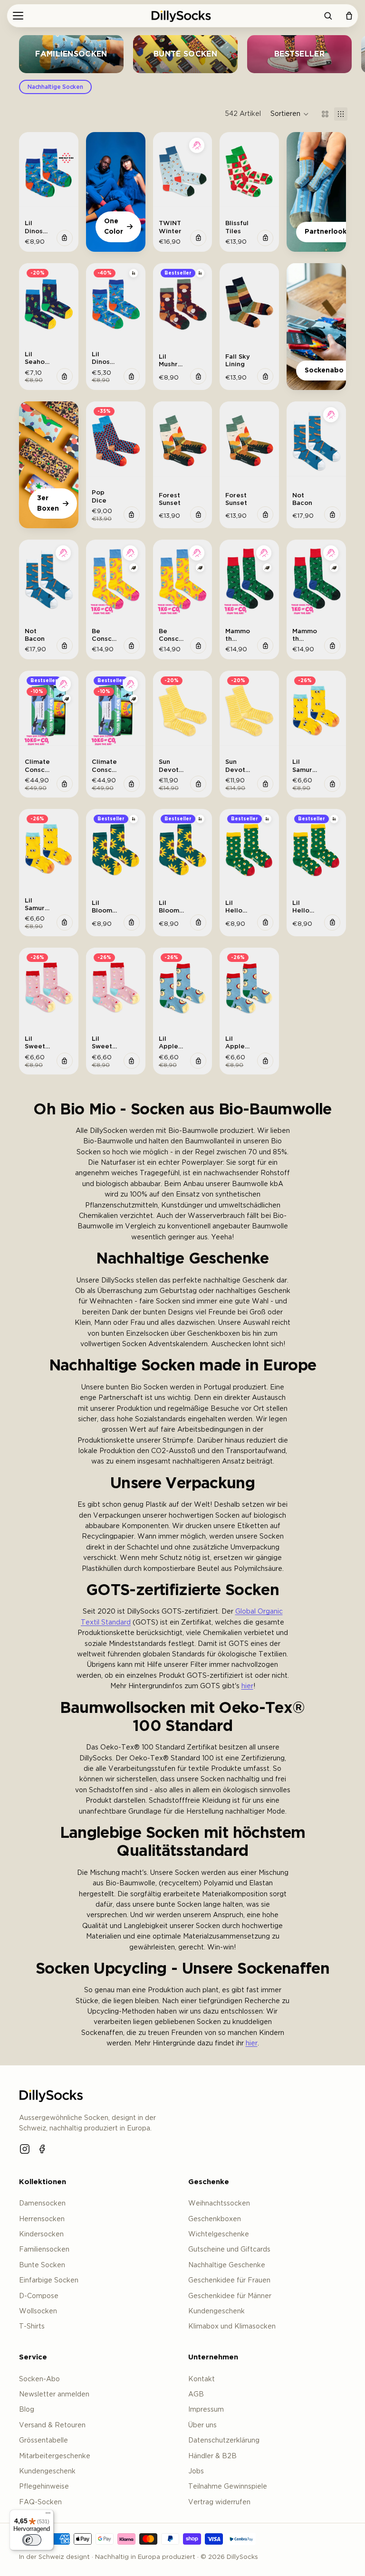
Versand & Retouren (52, 2425)
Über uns (202, 2425)
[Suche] (328, 16)
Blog (27, 2410)
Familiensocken (44, 2250)
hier (247, 1686)
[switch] (32, 2540)
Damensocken (42, 2204)
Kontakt (202, 2379)
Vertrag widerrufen (219, 2502)
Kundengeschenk (216, 2311)
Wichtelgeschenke (219, 2234)
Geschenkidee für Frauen (229, 2281)
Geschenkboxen (215, 2219)
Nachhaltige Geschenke (227, 2265)
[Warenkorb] (349, 16)
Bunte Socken (42, 2265)
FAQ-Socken (40, 2502)
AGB (196, 2395)
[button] (290, 114)
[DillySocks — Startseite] (53, 2095)
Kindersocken (41, 2234)
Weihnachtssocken (219, 2204)
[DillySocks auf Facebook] (43, 2149)
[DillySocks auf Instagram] (25, 2149)
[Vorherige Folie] (29, 171)
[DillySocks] (182, 16)
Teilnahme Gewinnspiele (228, 2487)
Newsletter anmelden (54, 2395)
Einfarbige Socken (49, 2281)
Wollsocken (38, 2311)
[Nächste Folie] (68, 171)
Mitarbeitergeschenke (55, 2456)
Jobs (196, 2471)
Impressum (206, 2410)
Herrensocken (42, 2219)
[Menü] (18, 16)
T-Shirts (32, 2327)
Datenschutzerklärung (224, 2441)
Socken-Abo (39, 2379)
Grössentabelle (43, 2441)
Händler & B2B (212, 2456)
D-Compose (39, 2296)
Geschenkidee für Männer (230, 2296)
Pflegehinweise (44, 2487)
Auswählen (65, 238)
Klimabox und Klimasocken (232, 2327)
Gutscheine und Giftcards (229, 2250)
